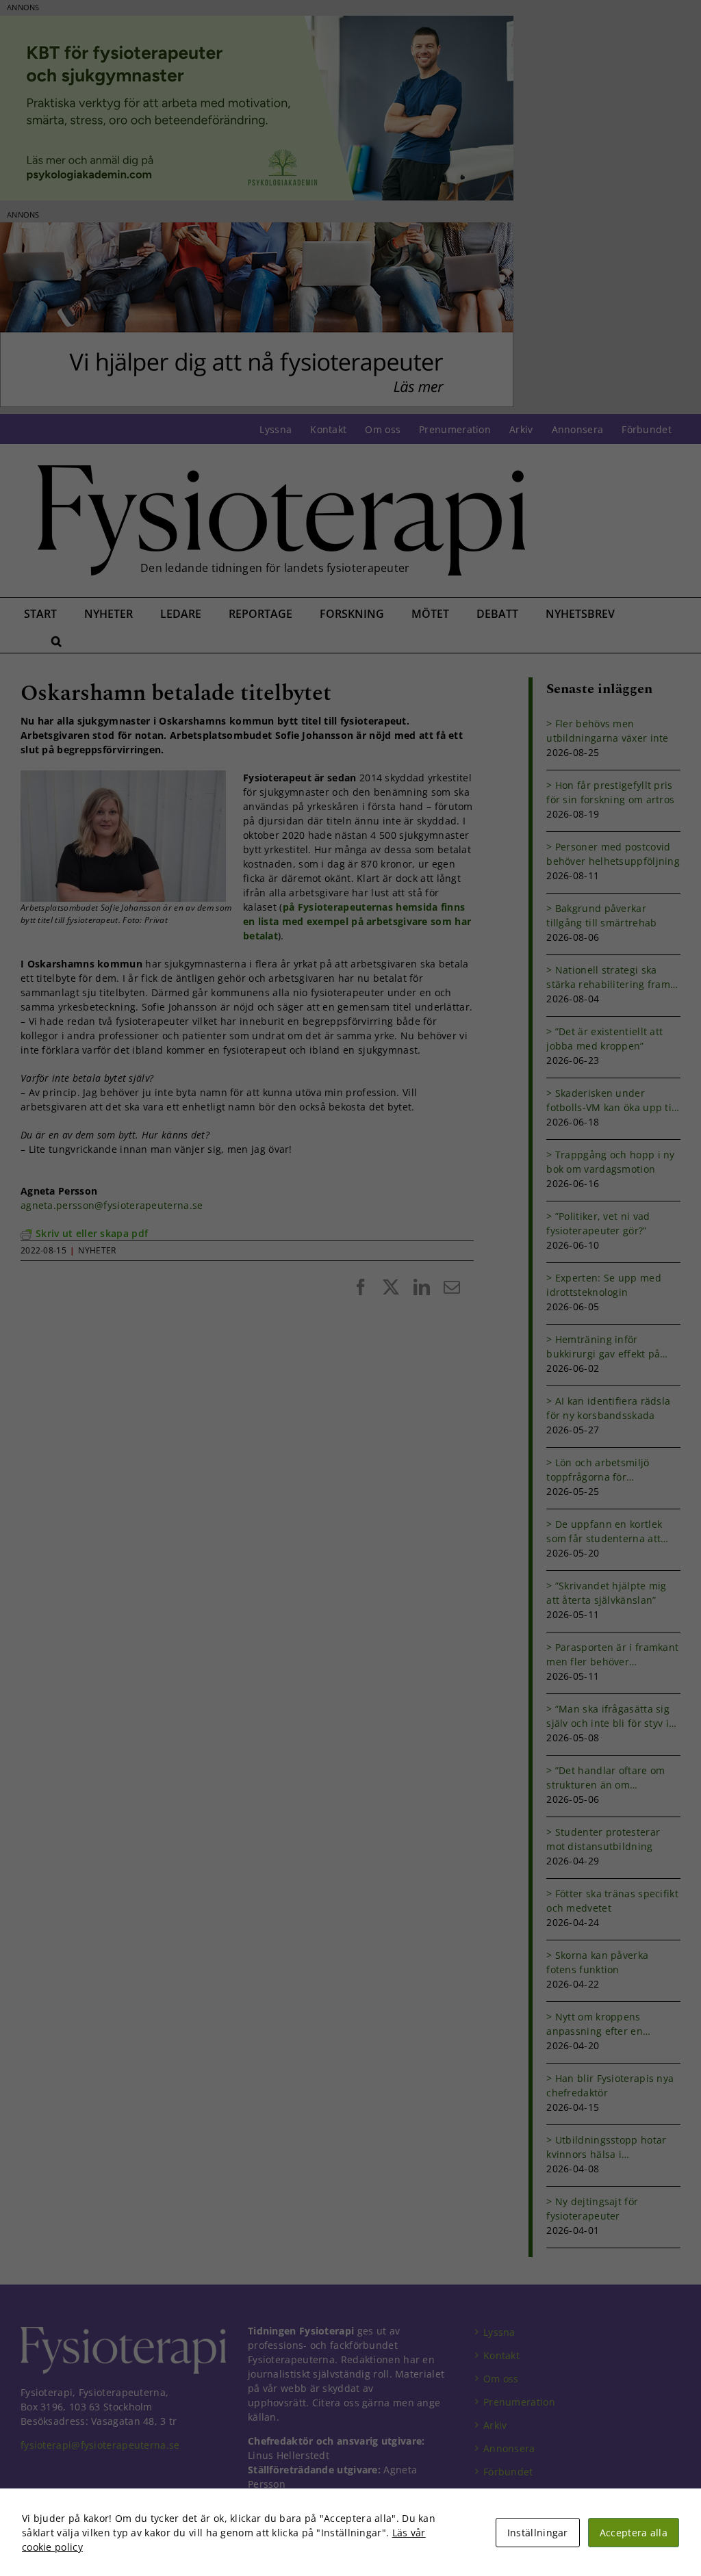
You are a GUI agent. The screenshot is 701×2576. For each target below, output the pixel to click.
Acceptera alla (634, 2533)
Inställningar (538, 2533)
